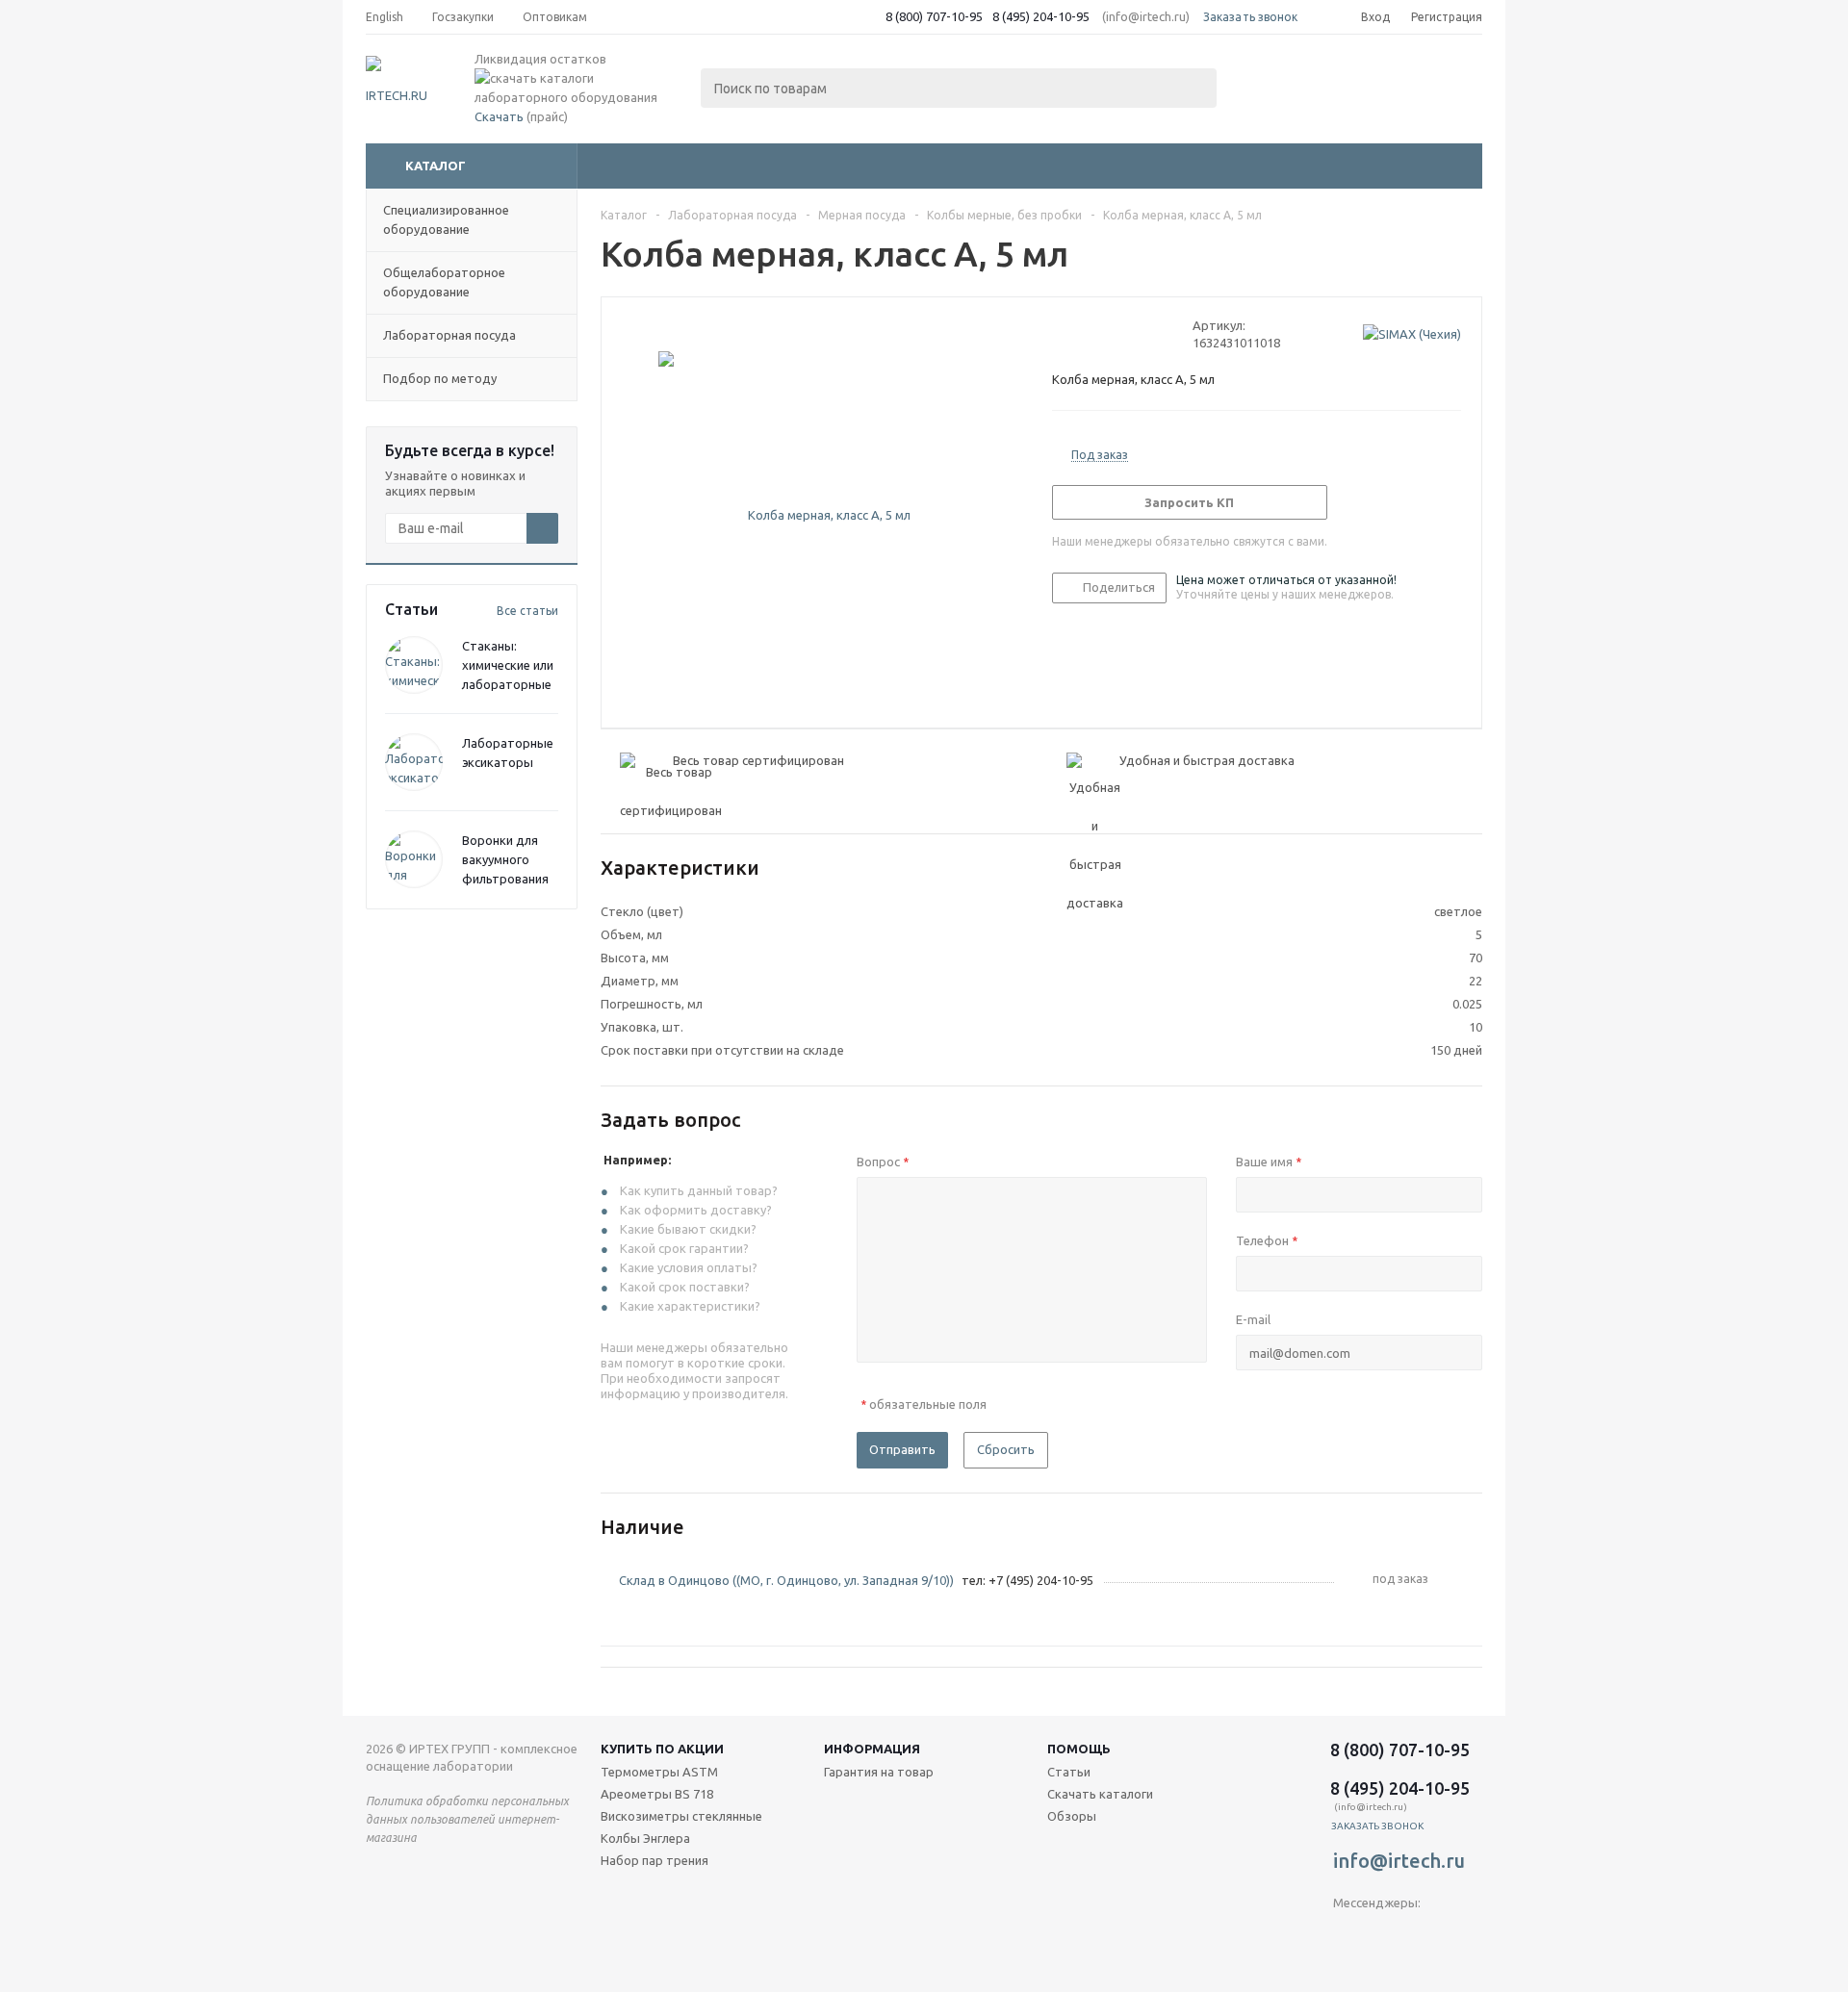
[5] (1134, 334)
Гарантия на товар (879, 1772)
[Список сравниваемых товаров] (1270, 83)
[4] (1116, 334)
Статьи (1069, 1772)
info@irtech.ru (1399, 1861)
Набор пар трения (654, 1860)
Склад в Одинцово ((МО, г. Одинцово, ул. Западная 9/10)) (786, 1580)
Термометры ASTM (659, 1772)
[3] (1098, 334)
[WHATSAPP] (1427, 1935)
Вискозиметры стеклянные (681, 1816)
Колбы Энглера (645, 1838)
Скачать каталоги (1100, 1794)
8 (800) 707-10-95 (934, 16)
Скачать (499, 116)
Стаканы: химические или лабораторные (508, 665)
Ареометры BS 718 (657, 1794)
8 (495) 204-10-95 (1041, 16)
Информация (872, 1749)
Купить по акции (662, 1749)
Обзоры (1072, 1816)
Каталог (436, 166)
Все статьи (527, 611)
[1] (1061, 334)
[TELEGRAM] (1348, 1935)
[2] (1079, 334)
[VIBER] (1387, 1935)
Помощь (1079, 1749)
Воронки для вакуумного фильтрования (505, 859)
